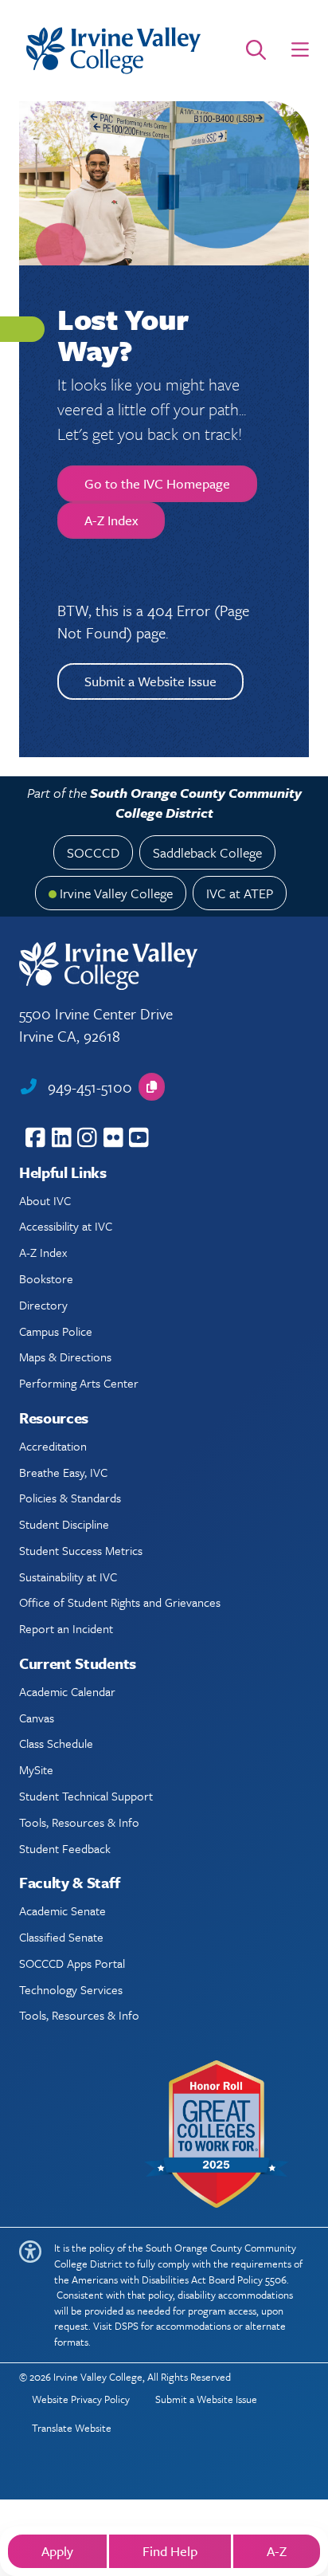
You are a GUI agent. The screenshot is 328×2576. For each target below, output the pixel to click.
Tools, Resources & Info (79, 1822)
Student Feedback (65, 1848)
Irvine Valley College (116, 893)
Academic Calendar (67, 1691)
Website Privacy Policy (81, 2399)
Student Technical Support (86, 1796)
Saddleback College (207, 852)
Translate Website (72, 2428)
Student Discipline (64, 1524)
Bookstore (46, 1278)
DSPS (127, 2326)
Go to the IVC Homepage (157, 483)
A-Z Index (111, 520)
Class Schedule (56, 1743)
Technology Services (71, 1989)
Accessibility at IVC (66, 1226)
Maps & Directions (65, 1357)
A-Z (277, 2551)
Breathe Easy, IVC (63, 1472)
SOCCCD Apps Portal (72, 1963)
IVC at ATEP (240, 893)
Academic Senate (62, 1910)
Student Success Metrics (81, 1550)
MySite (36, 1769)
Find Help (170, 2551)
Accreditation (53, 1446)
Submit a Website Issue (150, 681)
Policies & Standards (70, 1498)
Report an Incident (66, 1628)
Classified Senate (61, 1937)
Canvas (37, 1718)
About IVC (45, 1200)
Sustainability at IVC (68, 1577)
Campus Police (56, 1331)
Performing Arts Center (79, 1383)
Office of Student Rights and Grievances (120, 1602)
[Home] (113, 51)
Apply (57, 2551)
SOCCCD (93, 852)
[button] (300, 50)
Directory (43, 1305)
